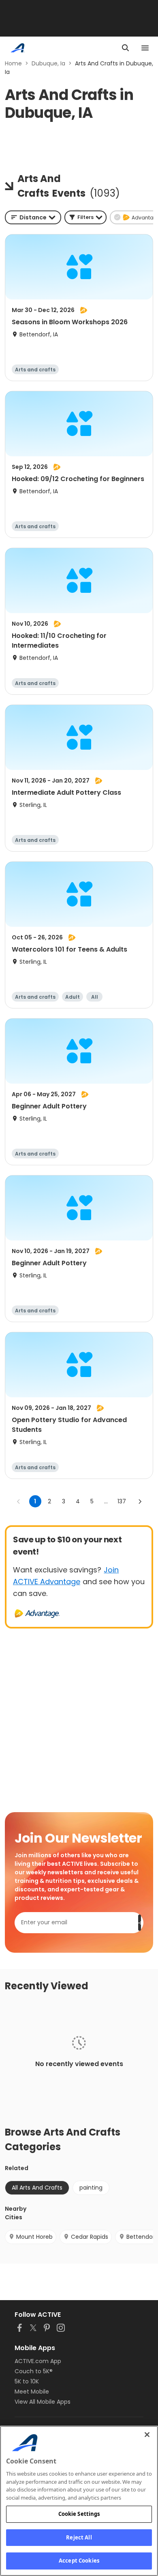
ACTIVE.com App (38, 2361)
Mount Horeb (34, 2237)
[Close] (147, 2435)
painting (91, 2188)
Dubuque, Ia (48, 63)
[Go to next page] (140, 1501)
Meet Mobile (32, 2392)
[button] (85, 217)
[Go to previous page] (19, 1501)
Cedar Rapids (90, 2237)
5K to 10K (27, 2381)
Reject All (79, 2537)
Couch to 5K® (34, 2371)
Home (13, 63)
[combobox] (33, 217)
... (106, 1501)
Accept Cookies (79, 2561)
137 (122, 1501)
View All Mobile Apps (43, 2402)
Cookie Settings (79, 2514)
